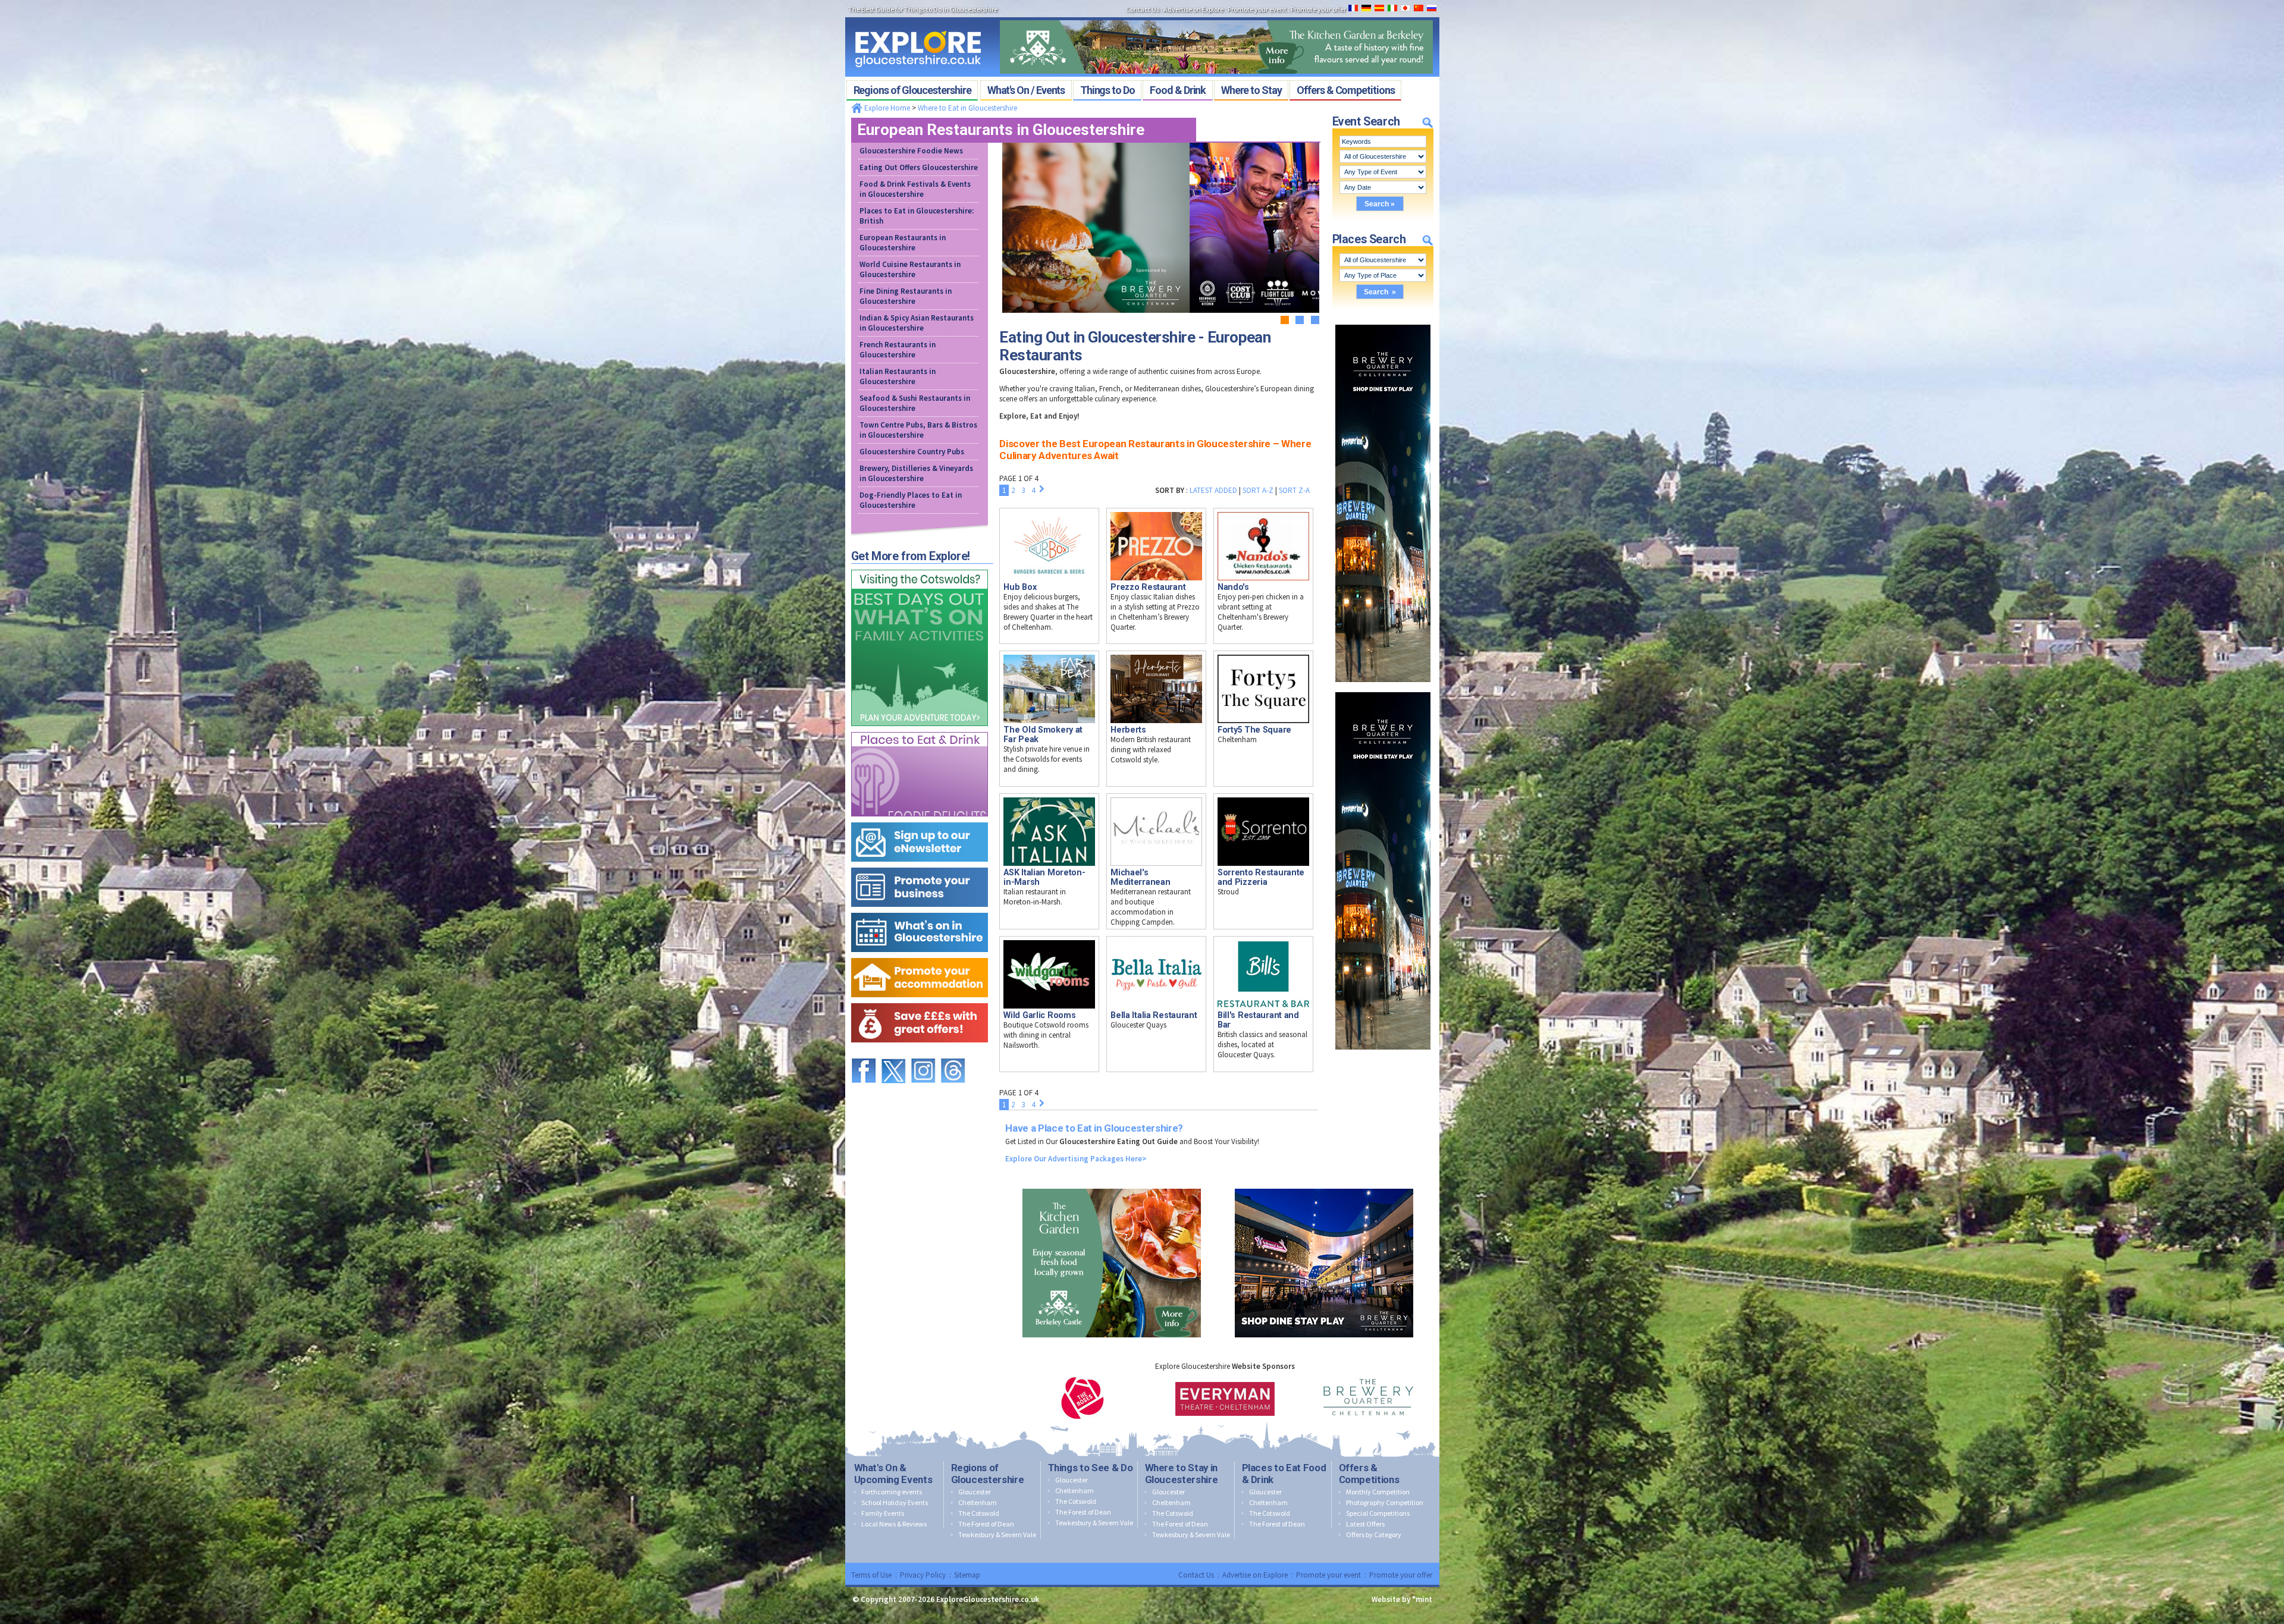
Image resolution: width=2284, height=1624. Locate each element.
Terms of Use (871, 1575)
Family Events (883, 1513)
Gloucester (975, 1492)
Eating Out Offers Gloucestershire (919, 167)
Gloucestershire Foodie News (911, 151)
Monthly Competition (1378, 1492)
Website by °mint (1402, 1599)
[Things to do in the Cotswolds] (920, 567)
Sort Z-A (1294, 490)
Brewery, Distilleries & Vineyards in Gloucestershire (916, 473)
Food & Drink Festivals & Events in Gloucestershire (915, 189)
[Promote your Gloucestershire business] (920, 865)
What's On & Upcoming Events (893, 1474)
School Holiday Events (895, 1502)
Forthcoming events (892, 1492)
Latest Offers (1365, 1524)
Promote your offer (1401, 1575)
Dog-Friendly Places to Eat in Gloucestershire (911, 500)
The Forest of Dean (986, 1524)
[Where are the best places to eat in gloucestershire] (920, 729)
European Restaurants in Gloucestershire (903, 243)
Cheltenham (978, 1502)
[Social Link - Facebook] (864, 1053)
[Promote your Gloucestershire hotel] (920, 955)
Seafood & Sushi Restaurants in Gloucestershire (915, 403)
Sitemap (967, 1575)
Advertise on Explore (1255, 1575)
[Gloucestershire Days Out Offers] (920, 1001)
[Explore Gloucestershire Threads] (953, 1053)
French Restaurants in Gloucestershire (898, 350)
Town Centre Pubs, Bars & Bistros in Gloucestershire (918, 430)
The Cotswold (979, 1513)
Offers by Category (1374, 1535)
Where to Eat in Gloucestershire (967, 108)
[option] (1083, 1398)
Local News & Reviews (894, 1524)
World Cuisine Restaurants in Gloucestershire (910, 269)
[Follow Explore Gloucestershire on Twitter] (893, 1053)
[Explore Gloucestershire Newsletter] (920, 820)
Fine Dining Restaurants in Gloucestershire (906, 296)
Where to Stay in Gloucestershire (1182, 1474)
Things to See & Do (1091, 1468)
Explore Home (886, 108)
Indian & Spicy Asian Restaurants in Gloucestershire (917, 323)
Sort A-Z (1258, 490)
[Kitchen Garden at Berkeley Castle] (1216, 17)
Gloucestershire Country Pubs (912, 452)
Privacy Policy (923, 1575)
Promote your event (1328, 1575)
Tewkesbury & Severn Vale (997, 1535)
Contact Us (1196, 1575)
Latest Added (1213, 490)
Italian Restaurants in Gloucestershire (898, 376)
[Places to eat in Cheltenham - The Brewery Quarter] (1383, 322)
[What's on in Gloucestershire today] (920, 910)
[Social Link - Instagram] (923, 1053)
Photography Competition (1385, 1502)
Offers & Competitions (1369, 1474)
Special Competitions (1378, 1513)
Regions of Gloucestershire (988, 1474)
